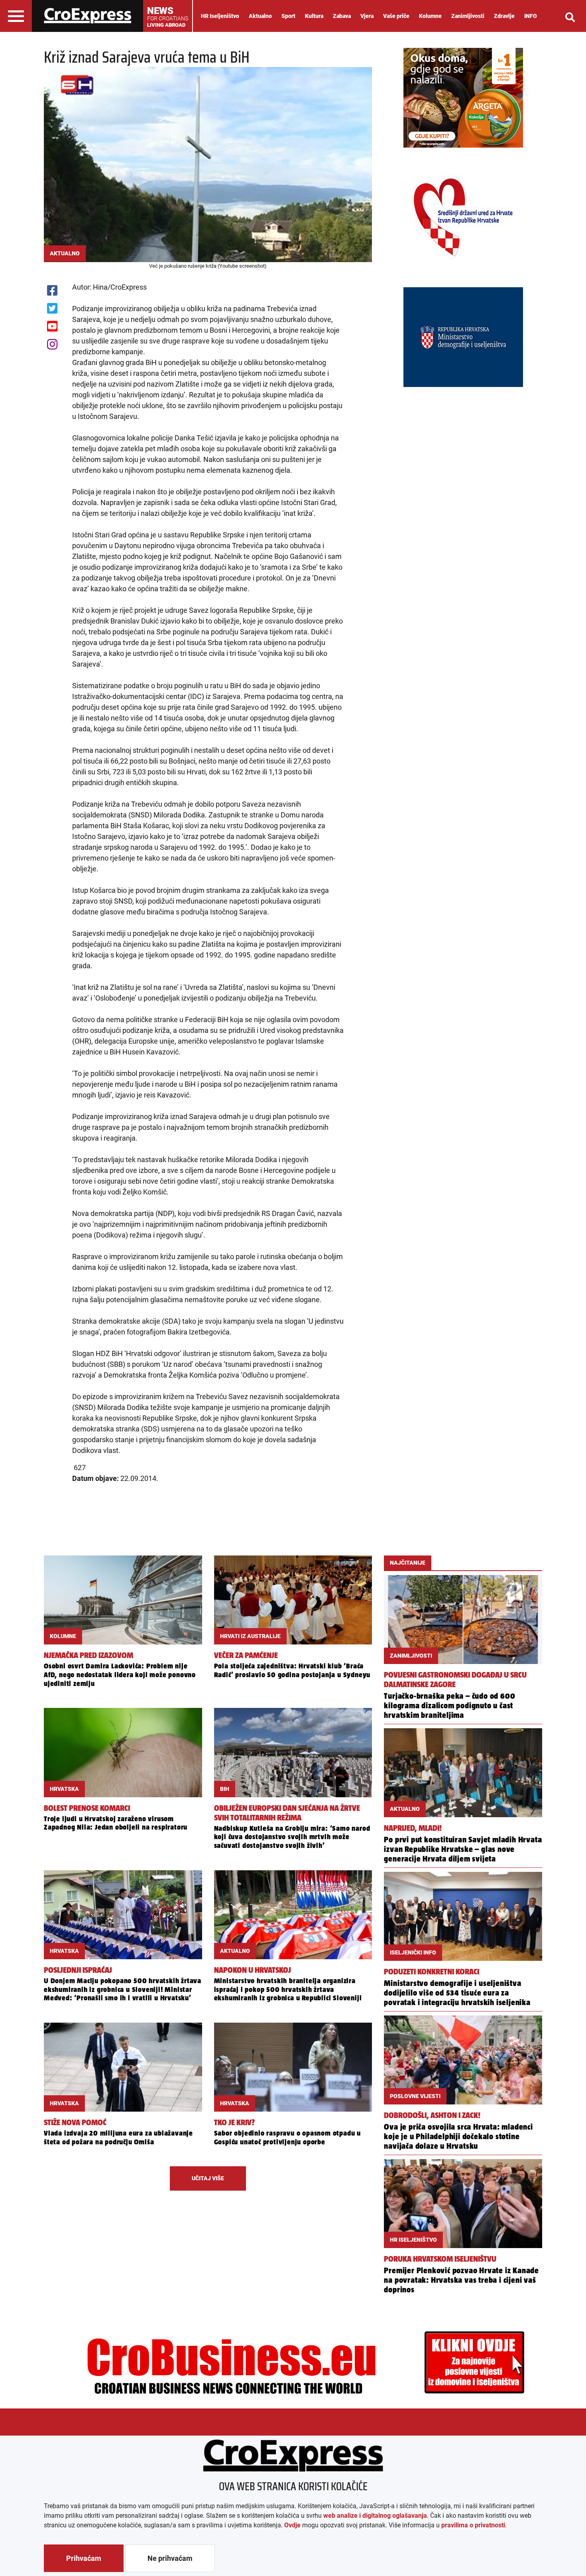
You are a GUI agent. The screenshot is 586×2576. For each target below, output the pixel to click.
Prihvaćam (84, 2558)
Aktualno (260, 16)
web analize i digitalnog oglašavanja (375, 2516)
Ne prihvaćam (170, 2558)
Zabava (342, 16)
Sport (288, 16)
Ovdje (292, 2525)
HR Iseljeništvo (220, 16)
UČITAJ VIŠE (208, 2178)
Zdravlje (504, 16)
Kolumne (430, 16)
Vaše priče (396, 16)
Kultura (314, 16)
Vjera (367, 16)
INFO (531, 16)
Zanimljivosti (468, 16)
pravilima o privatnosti (473, 2525)
